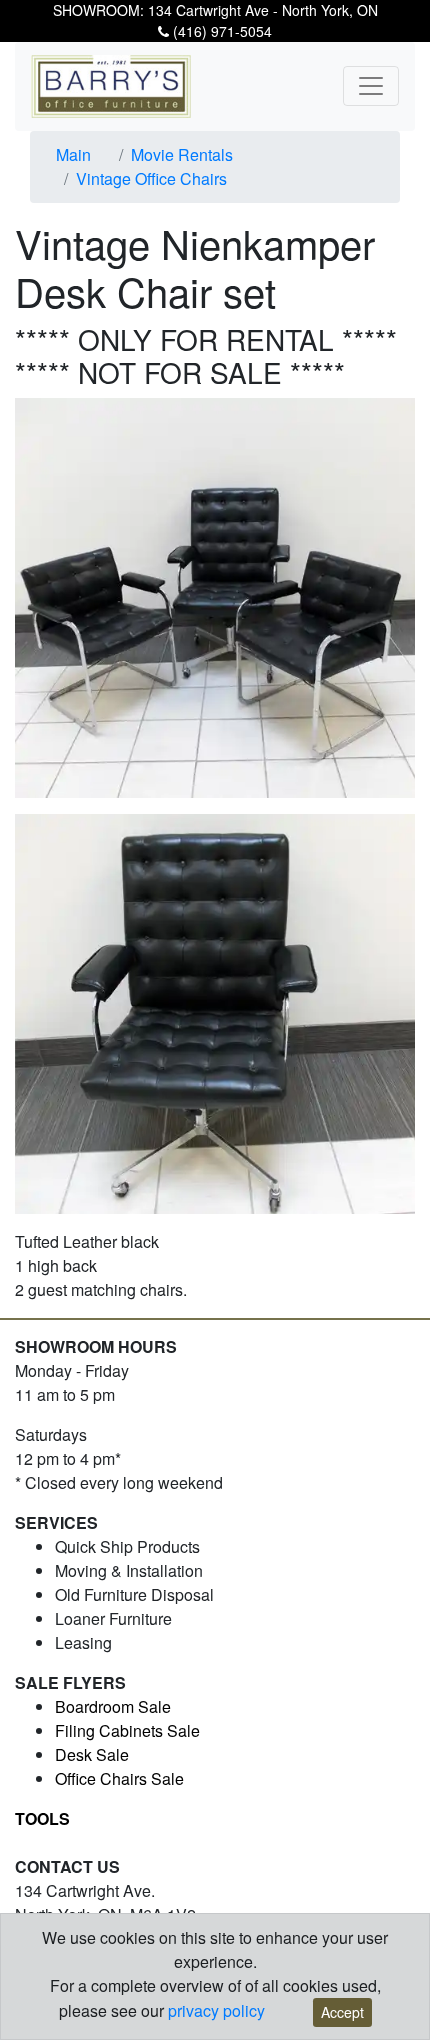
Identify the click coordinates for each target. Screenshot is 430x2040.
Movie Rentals (182, 154)
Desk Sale (92, 1754)
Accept (342, 2012)
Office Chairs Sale (119, 1778)
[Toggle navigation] (371, 86)
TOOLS (42, 1818)
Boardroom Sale (113, 1706)
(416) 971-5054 (220, 31)
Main (73, 154)
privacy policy (216, 2010)
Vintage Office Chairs (151, 178)
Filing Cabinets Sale (127, 1730)
